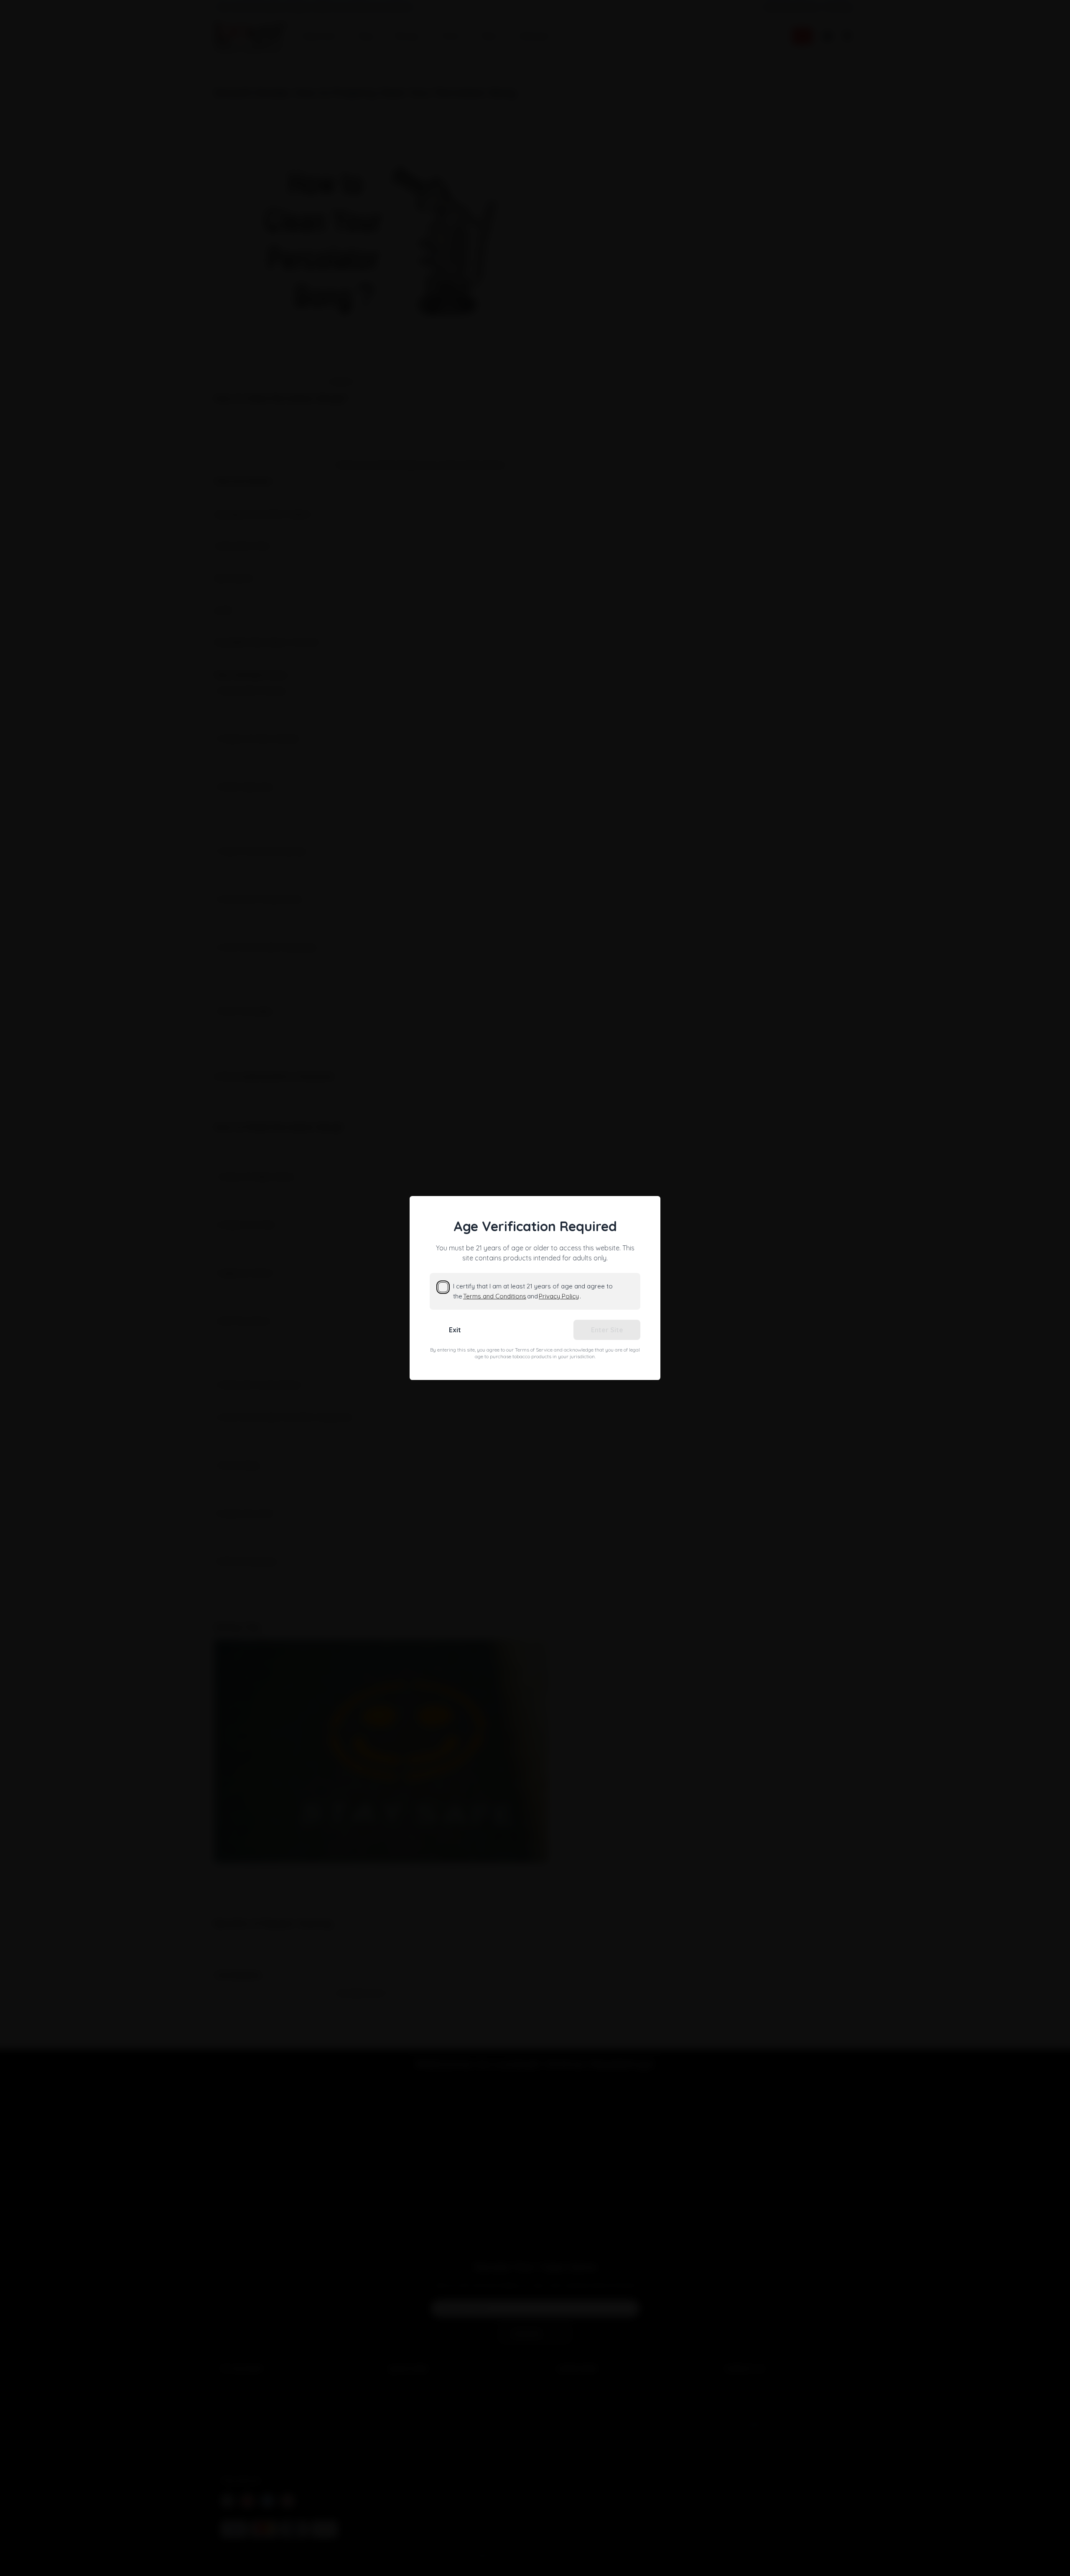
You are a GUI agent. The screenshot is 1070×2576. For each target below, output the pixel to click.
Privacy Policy (559, 1296)
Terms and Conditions (495, 1296)
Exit (455, 1330)
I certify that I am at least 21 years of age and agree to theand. (533, 1291)
